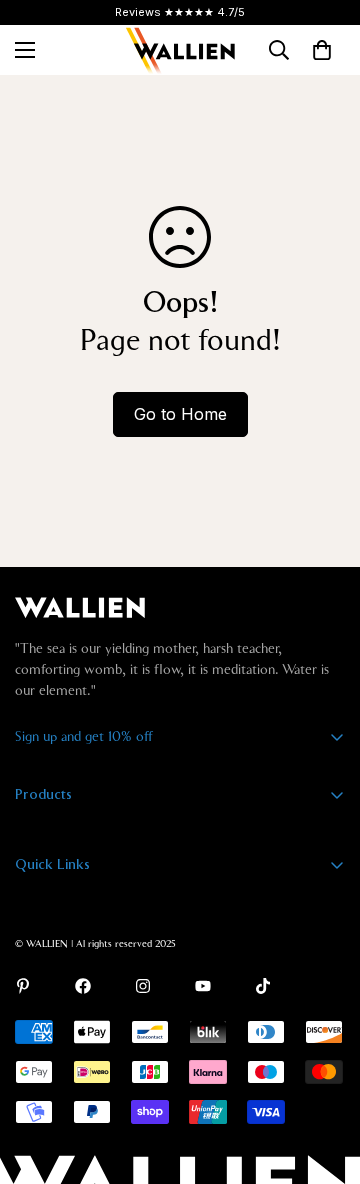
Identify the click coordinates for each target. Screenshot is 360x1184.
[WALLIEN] (180, 50)
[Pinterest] (23, 986)
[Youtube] (203, 986)
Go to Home (180, 414)
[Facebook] (83, 986)
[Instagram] (143, 986)
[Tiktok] (263, 986)
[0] (322, 50)
